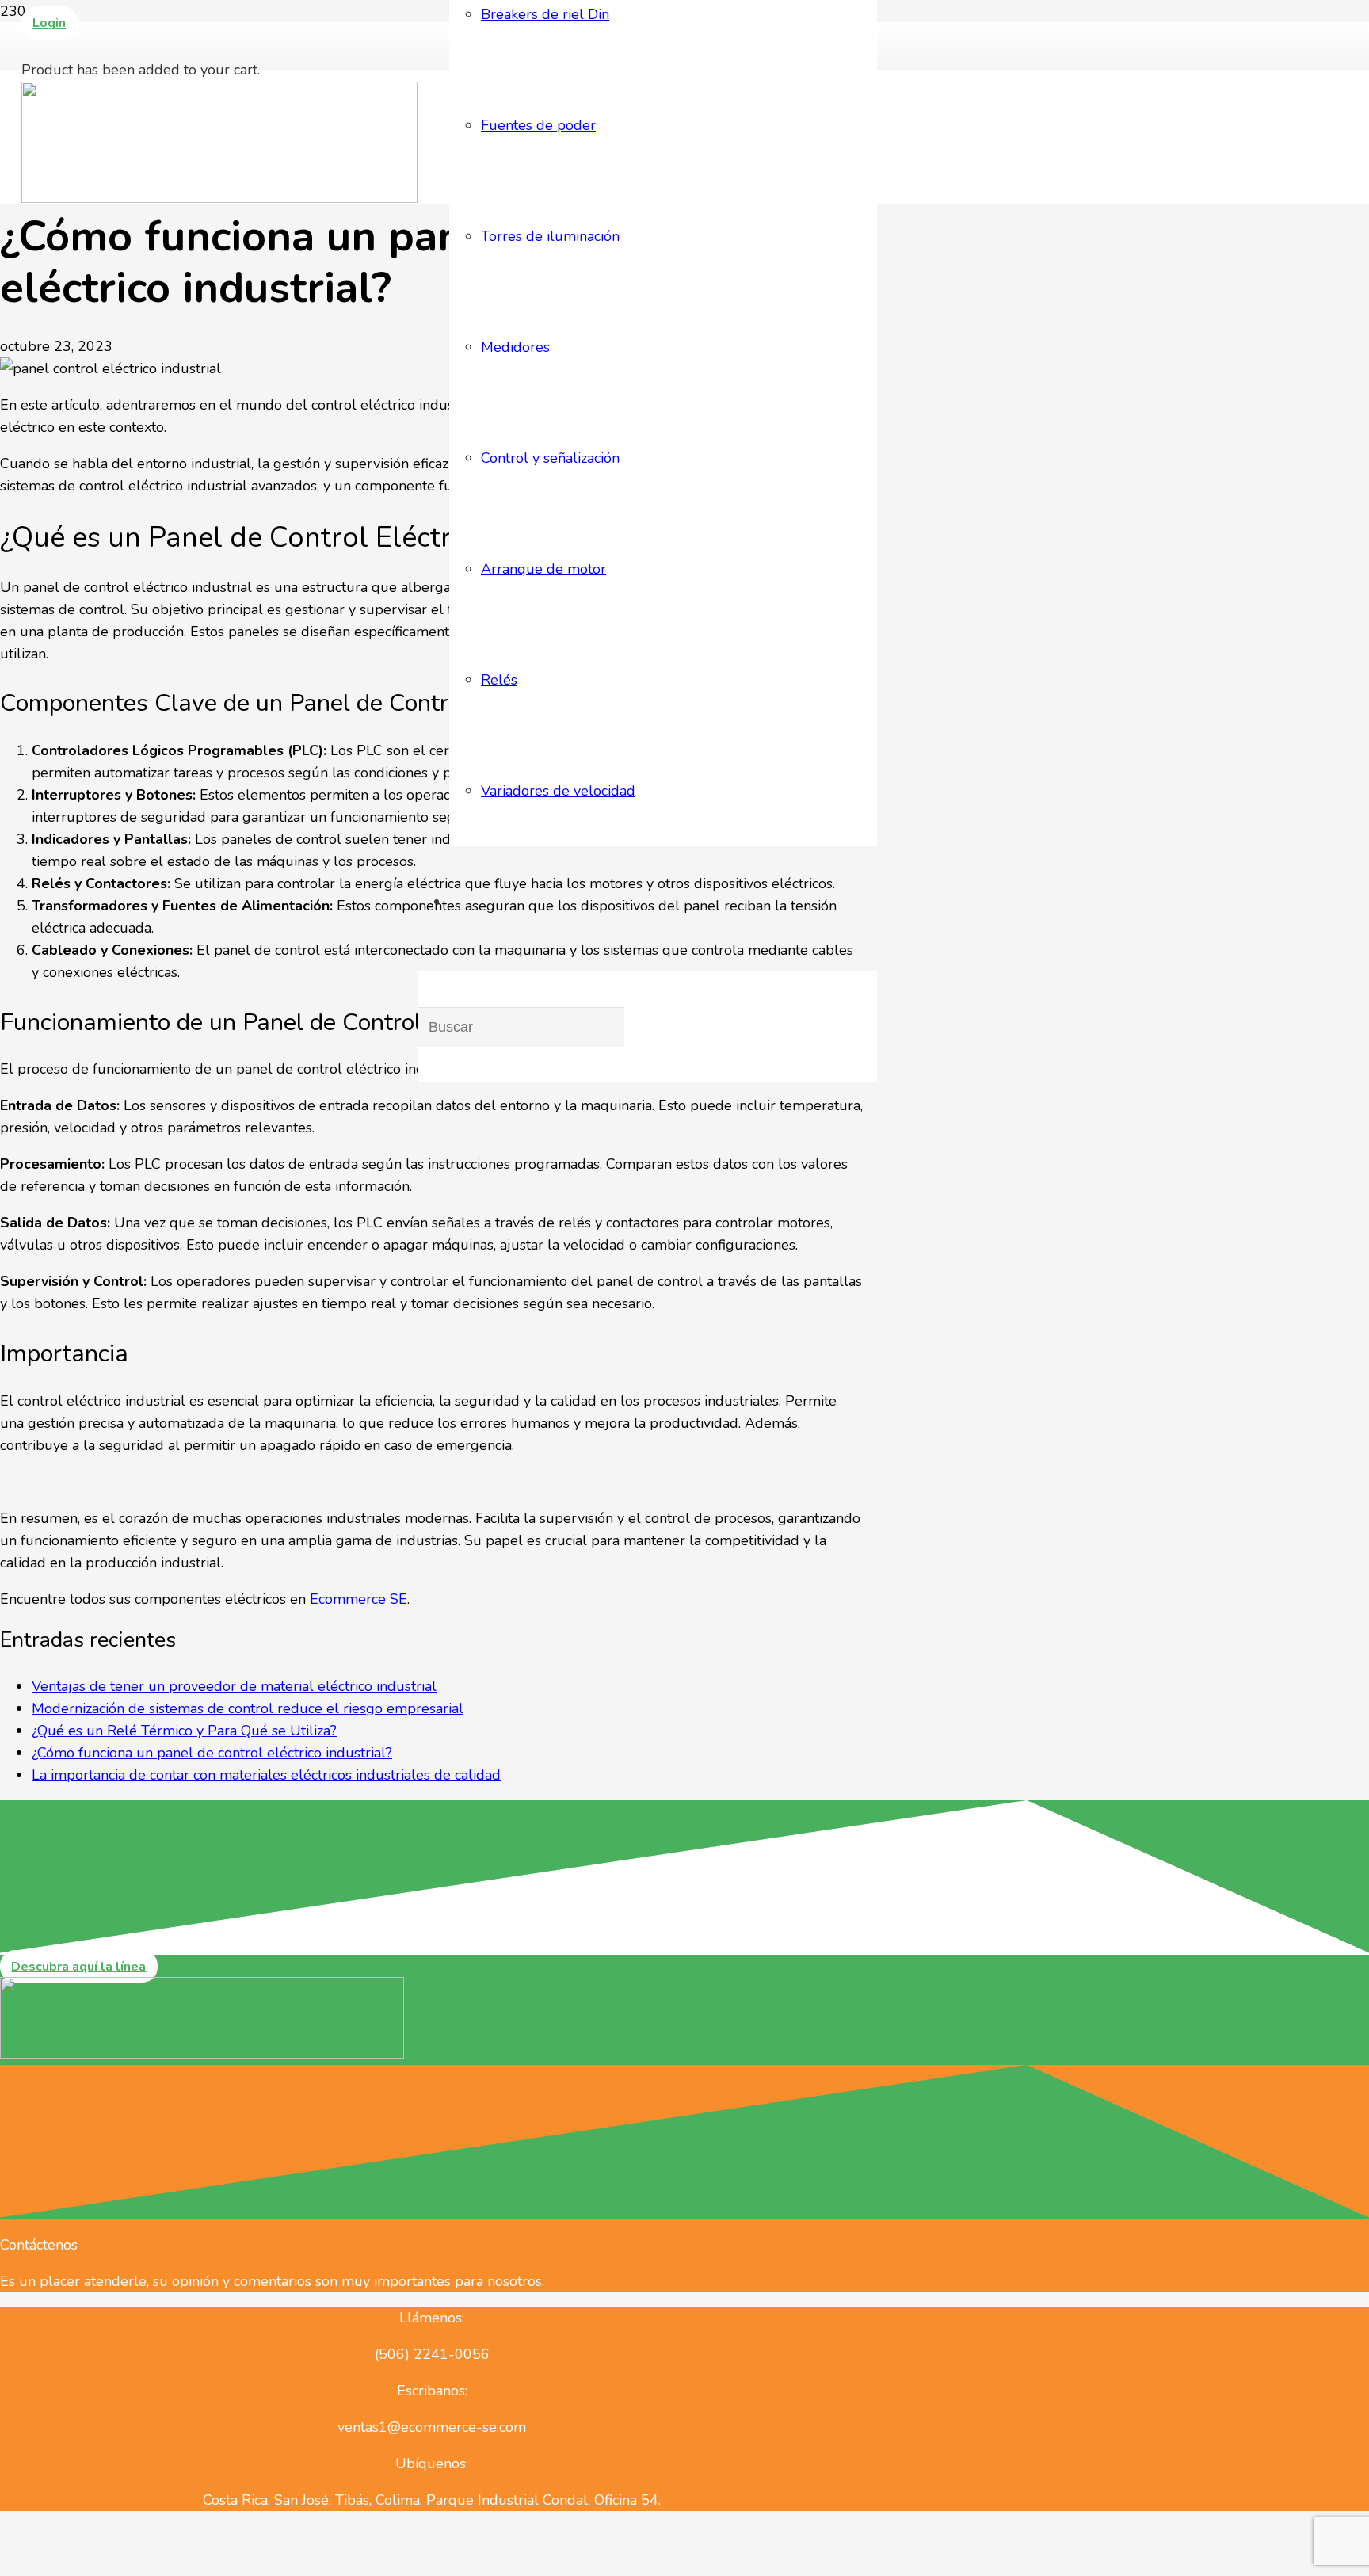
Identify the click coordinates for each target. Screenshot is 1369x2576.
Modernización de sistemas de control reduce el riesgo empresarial (248, 1708)
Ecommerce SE (358, 1599)
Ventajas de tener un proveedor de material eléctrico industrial (234, 1686)
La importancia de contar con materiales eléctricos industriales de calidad (266, 1775)
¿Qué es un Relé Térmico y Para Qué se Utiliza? (184, 1731)
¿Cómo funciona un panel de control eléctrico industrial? (212, 1753)
